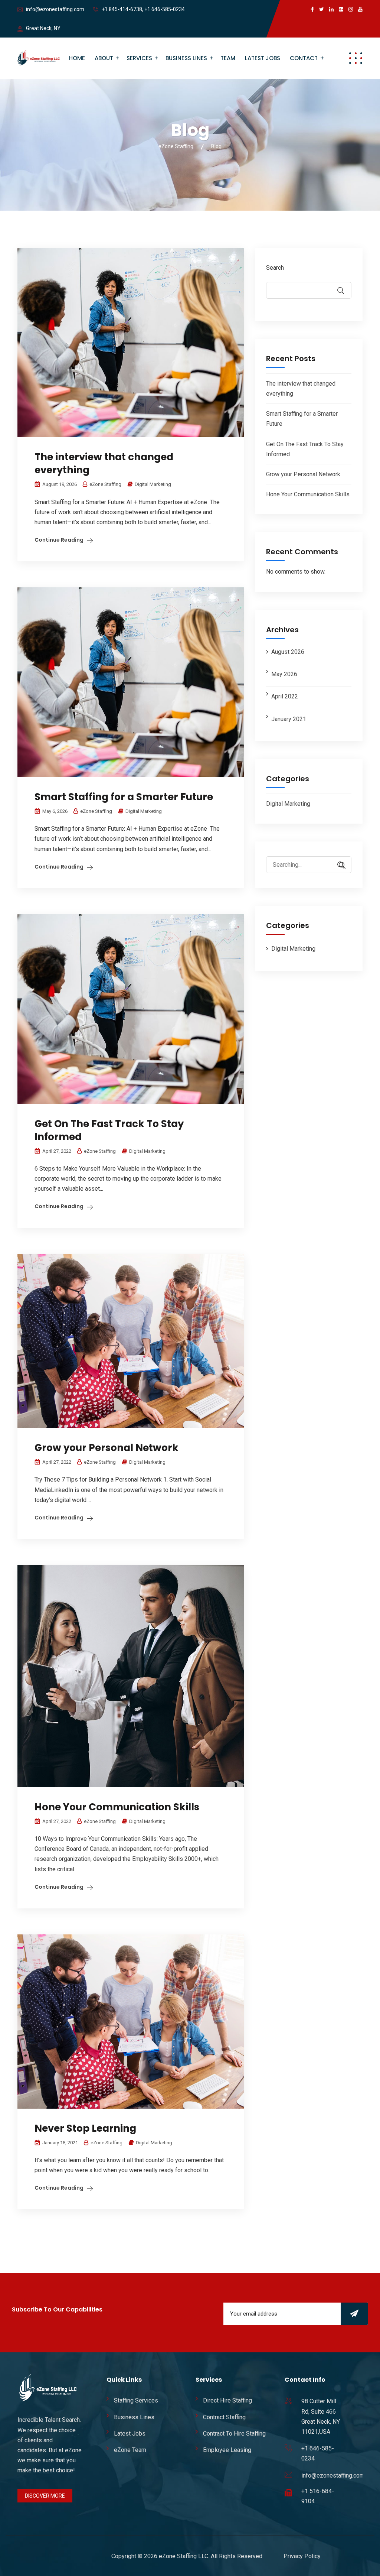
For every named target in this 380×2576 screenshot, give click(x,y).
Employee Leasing (227, 2450)
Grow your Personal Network (107, 1448)
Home (77, 58)
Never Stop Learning (85, 2128)
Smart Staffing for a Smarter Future (124, 797)
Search (275, 268)
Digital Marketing (153, 484)
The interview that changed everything (104, 463)
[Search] (338, 865)
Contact (304, 58)
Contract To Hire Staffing (234, 2434)
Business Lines (186, 58)
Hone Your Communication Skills (117, 1807)
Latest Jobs (263, 58)
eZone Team (130, 2450)
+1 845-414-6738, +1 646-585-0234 (143, 9)
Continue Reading (59, 540)
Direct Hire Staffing (227, 2400)
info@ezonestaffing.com (55, 9)
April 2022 (285, 696)
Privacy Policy (302, 2556)
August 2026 (288, 652)
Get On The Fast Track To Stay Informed (109, 1130)
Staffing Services (136, 2400)
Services (139, 58)
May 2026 (284, 674)
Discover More (45, 2496)
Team (228, 58)
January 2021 (289, 719)
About (104, 58)
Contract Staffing (224, 2417)
